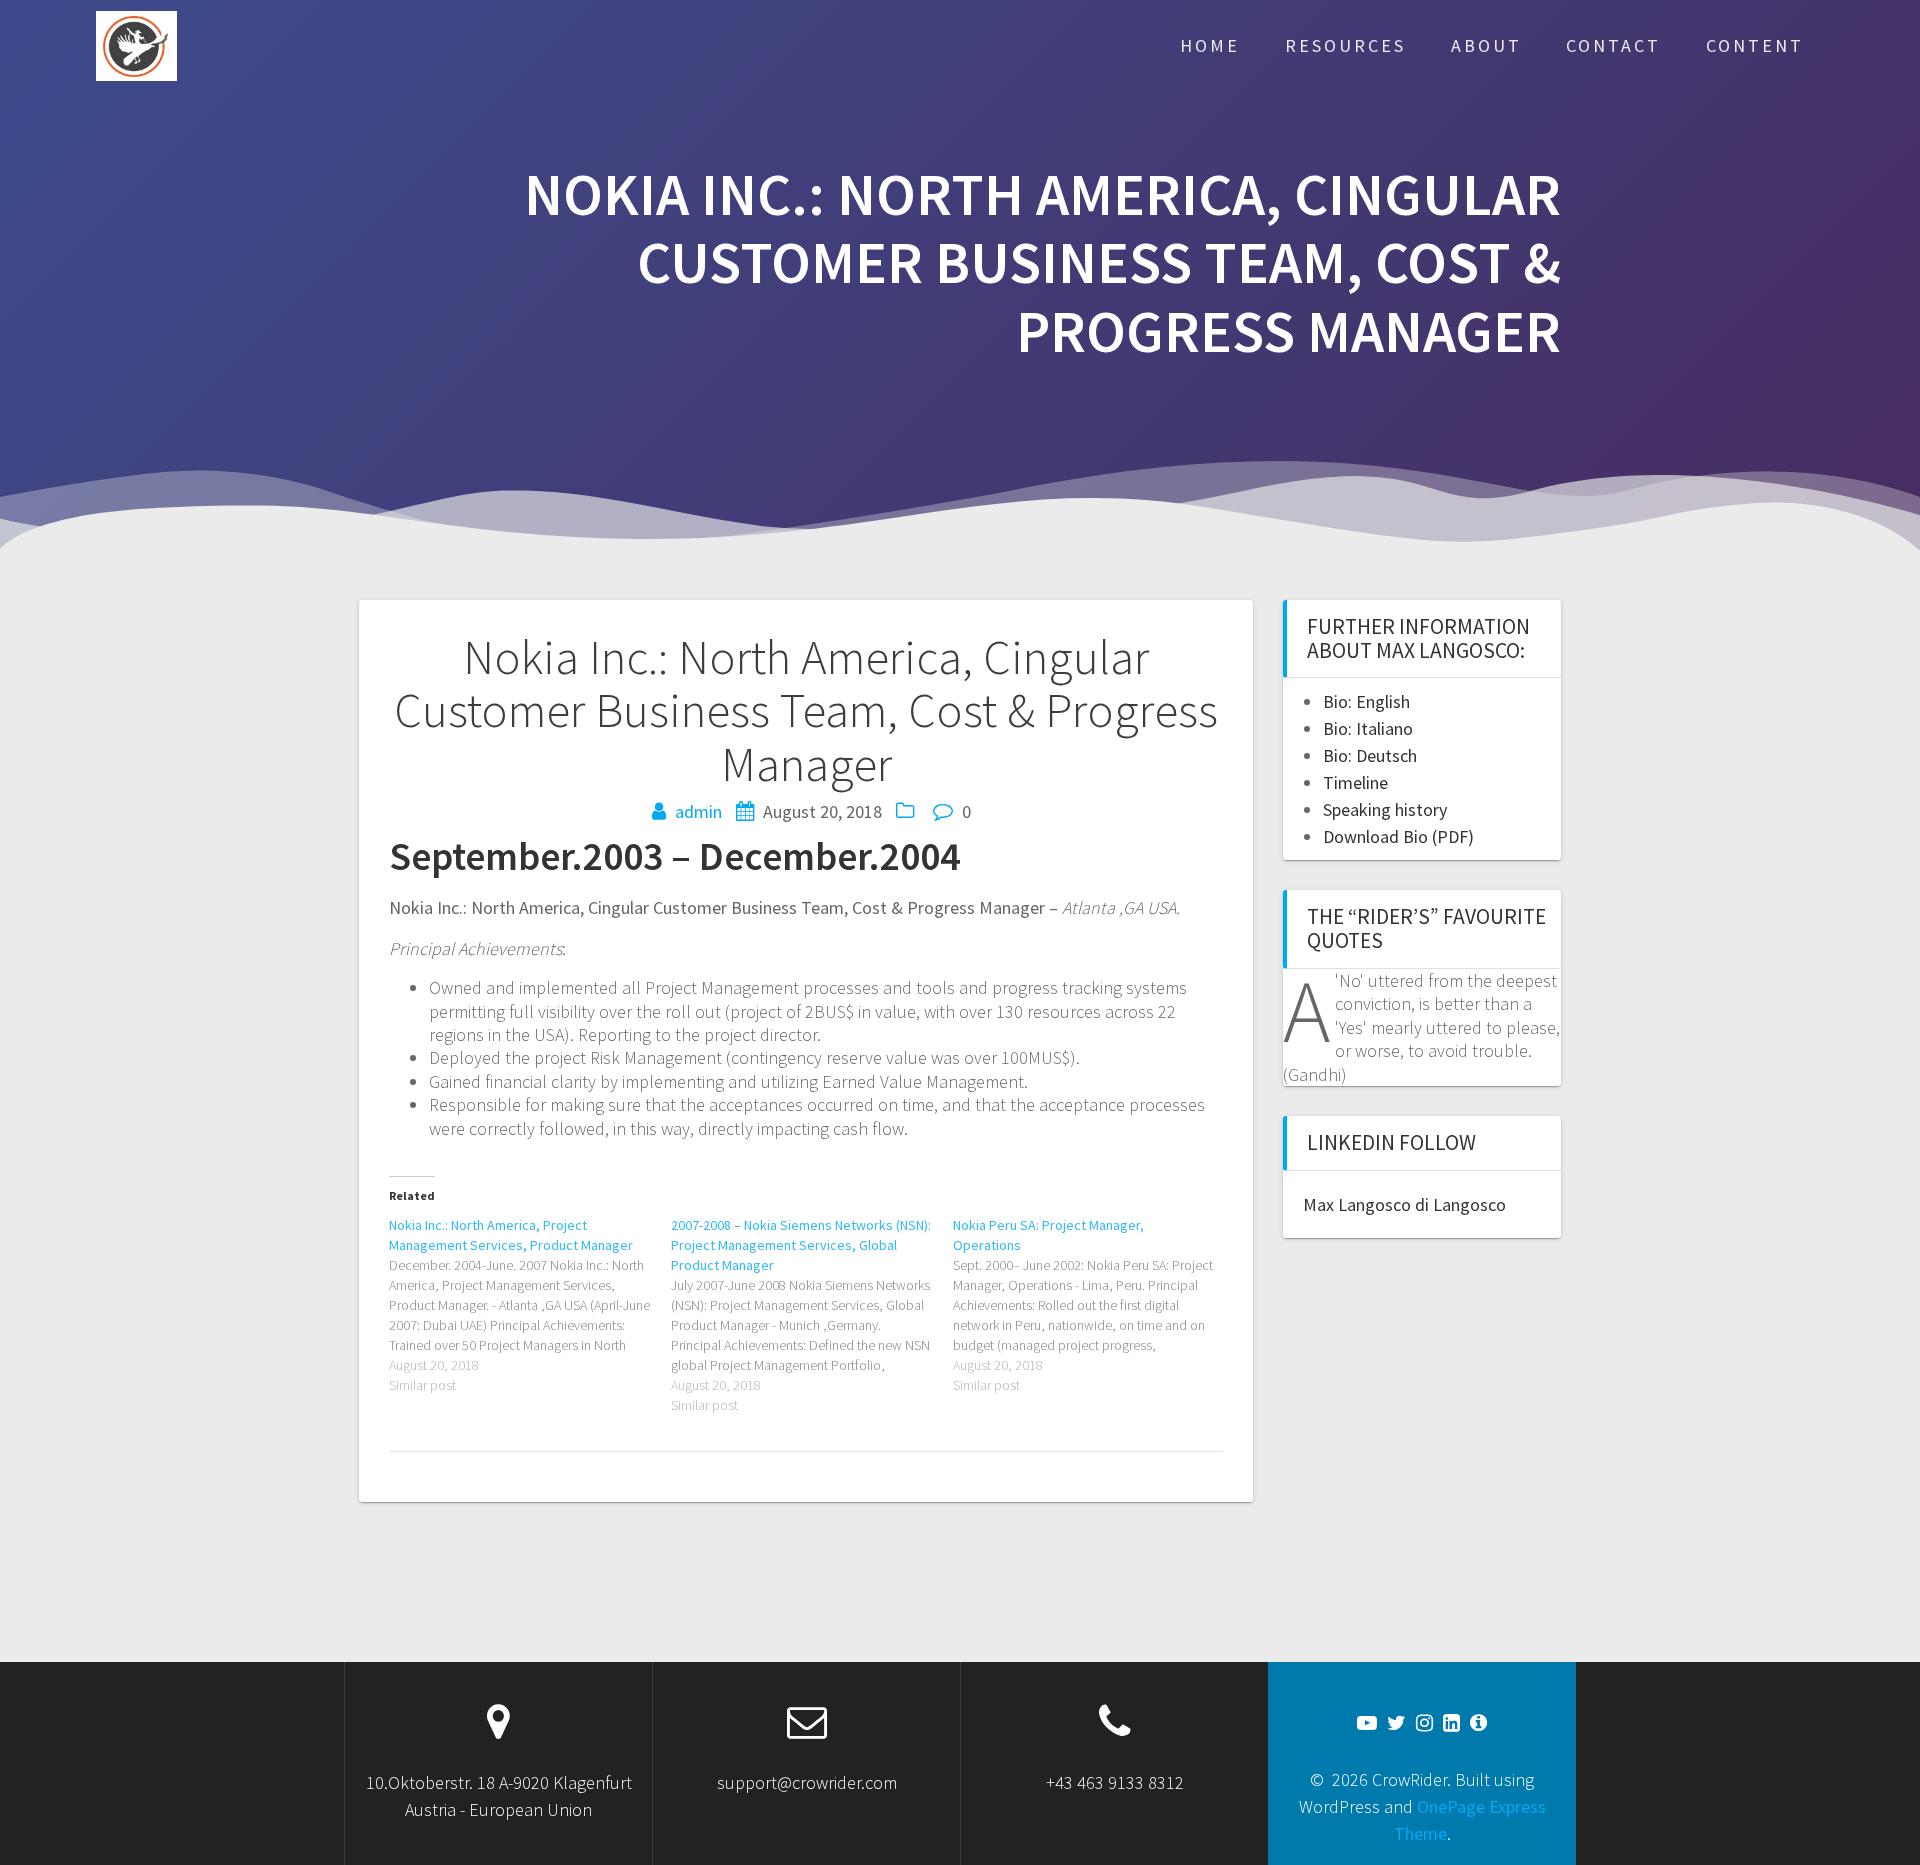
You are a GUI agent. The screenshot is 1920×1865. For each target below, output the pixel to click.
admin (698, 811)
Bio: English (1366, 701)
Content (1755, 45)
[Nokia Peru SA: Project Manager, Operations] (1094, 1305)
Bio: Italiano (1368, 728)
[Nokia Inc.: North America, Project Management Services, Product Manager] (530, 1305)
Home (1210, 45)
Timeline (1355, 782)
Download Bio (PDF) (1398, 836)
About (1486, 45)
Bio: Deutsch (1370, 755)
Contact (1613, 45)
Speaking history (1385, 809)
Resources (1345, 45)
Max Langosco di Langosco (1404, 1204)
